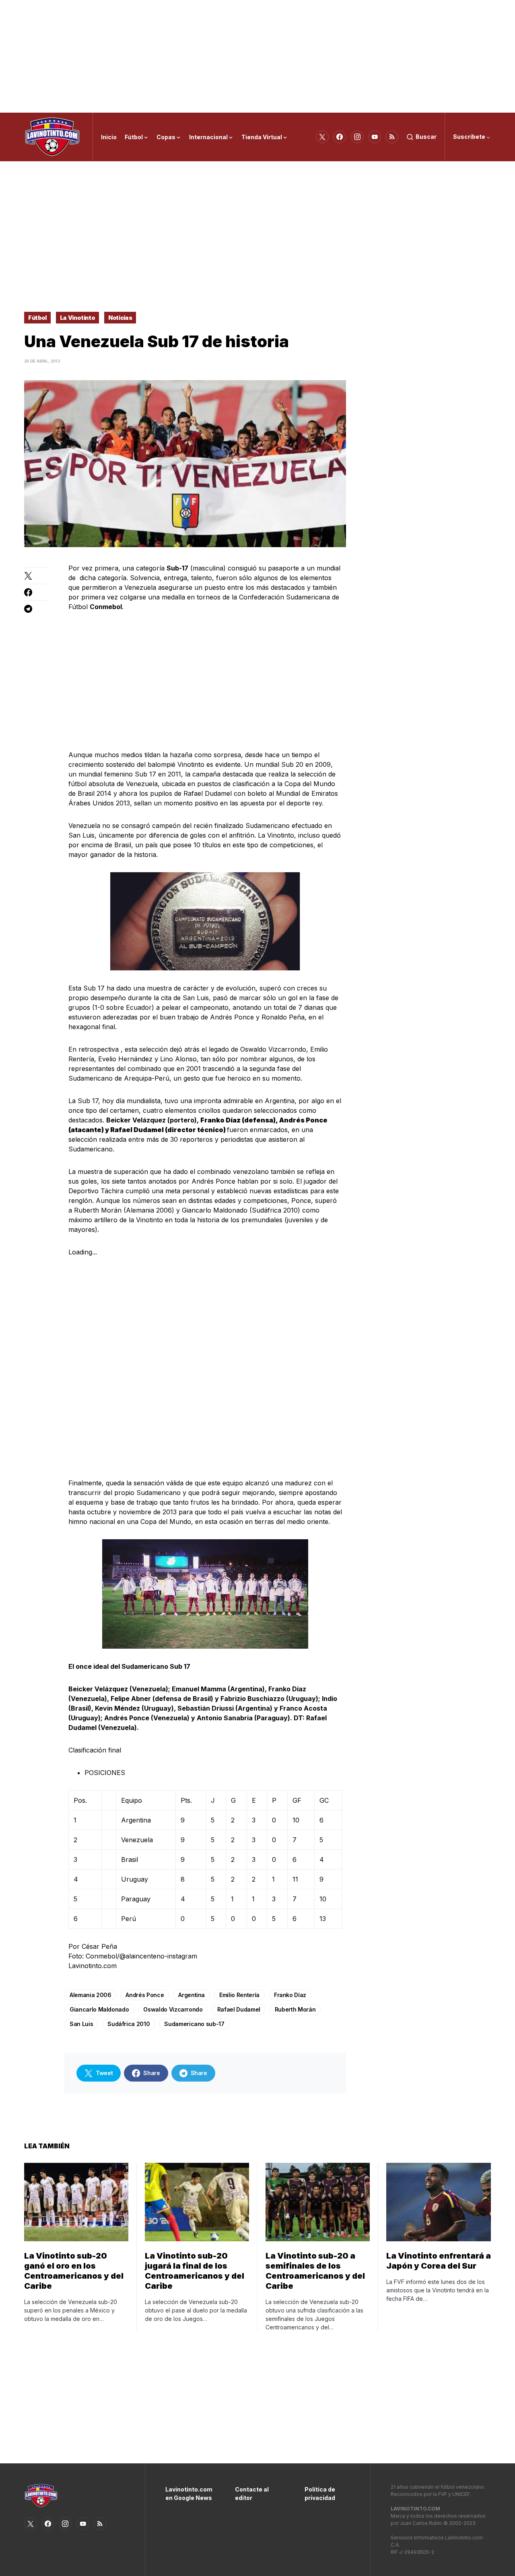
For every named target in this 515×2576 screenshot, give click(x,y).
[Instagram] (357, 137)
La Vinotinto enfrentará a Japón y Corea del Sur (439, 2261)
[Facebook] (340, 137)
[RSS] (392, 137)
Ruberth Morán (295, 2009)
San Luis (81, 2024)
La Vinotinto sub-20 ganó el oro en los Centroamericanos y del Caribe (74, 2271)
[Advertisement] (257, 56)
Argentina (192, 1995)
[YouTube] (375, 137)
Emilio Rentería (239, 1995)
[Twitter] (322, 137)
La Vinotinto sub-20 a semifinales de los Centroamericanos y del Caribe (315, 2271)
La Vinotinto (78, 318)
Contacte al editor (252, 2494)
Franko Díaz (290, 1995)
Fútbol (37, 318)
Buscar (426, 137)
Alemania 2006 (90, 1995)
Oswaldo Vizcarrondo (173, 2009)
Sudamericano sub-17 (194, 2024)
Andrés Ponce (145, 1995)
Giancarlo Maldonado (99, 2009)
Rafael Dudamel (239, 2009)
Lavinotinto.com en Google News (188, 2494)
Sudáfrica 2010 (129, 2024)
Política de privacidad (320, 2494)
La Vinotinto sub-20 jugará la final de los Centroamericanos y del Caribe (195, 2271)
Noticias (120, 318)
